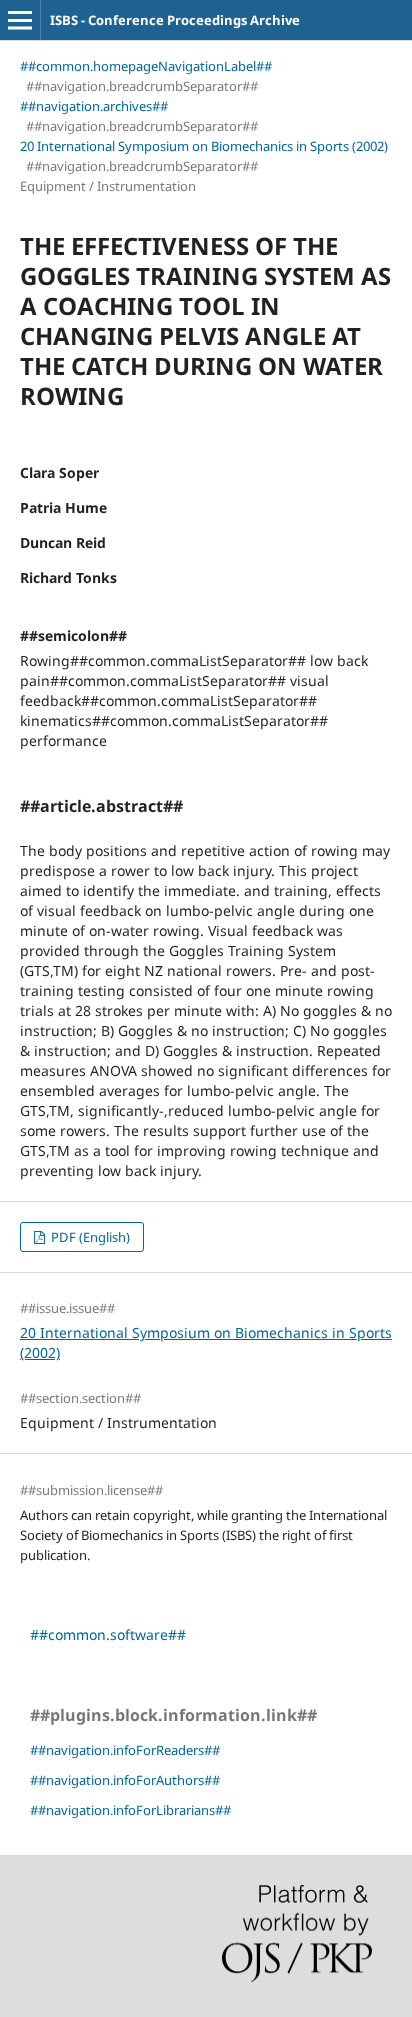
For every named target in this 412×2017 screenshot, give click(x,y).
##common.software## (108, 1634)
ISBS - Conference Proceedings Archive (175, 20)
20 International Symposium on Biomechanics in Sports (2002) (204, 146)
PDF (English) (89, 1237)
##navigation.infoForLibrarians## (130, 1810)
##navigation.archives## (94, 106)
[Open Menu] (20, 20)
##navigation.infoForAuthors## (125, 1780)
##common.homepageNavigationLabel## (146, 66)
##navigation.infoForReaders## (125, 1750)
